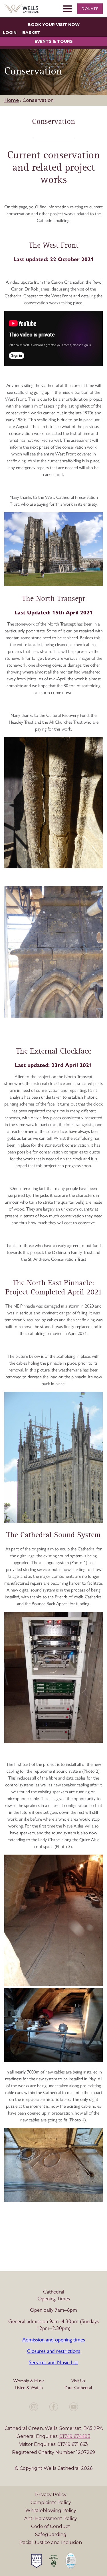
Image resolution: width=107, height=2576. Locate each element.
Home (12, 100)
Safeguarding (51, 2534)
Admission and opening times (54, 2340)
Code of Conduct (51, 2526)
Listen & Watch (29, 2388)
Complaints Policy (51, 2503)
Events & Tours (54, 41)
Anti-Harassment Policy (51, 2518)
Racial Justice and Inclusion (51, 2542)
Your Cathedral (78, 2388)
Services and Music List (53, 2362)
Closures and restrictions (53, 2351)
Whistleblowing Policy (51, 2511)
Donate (90, 9)
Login (10, 33)
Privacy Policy (51, 2495)
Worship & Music (29, 2381)
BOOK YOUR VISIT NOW (54, 25)
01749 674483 (75, 2436)
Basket (31, 33)
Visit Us (78, 2381)
